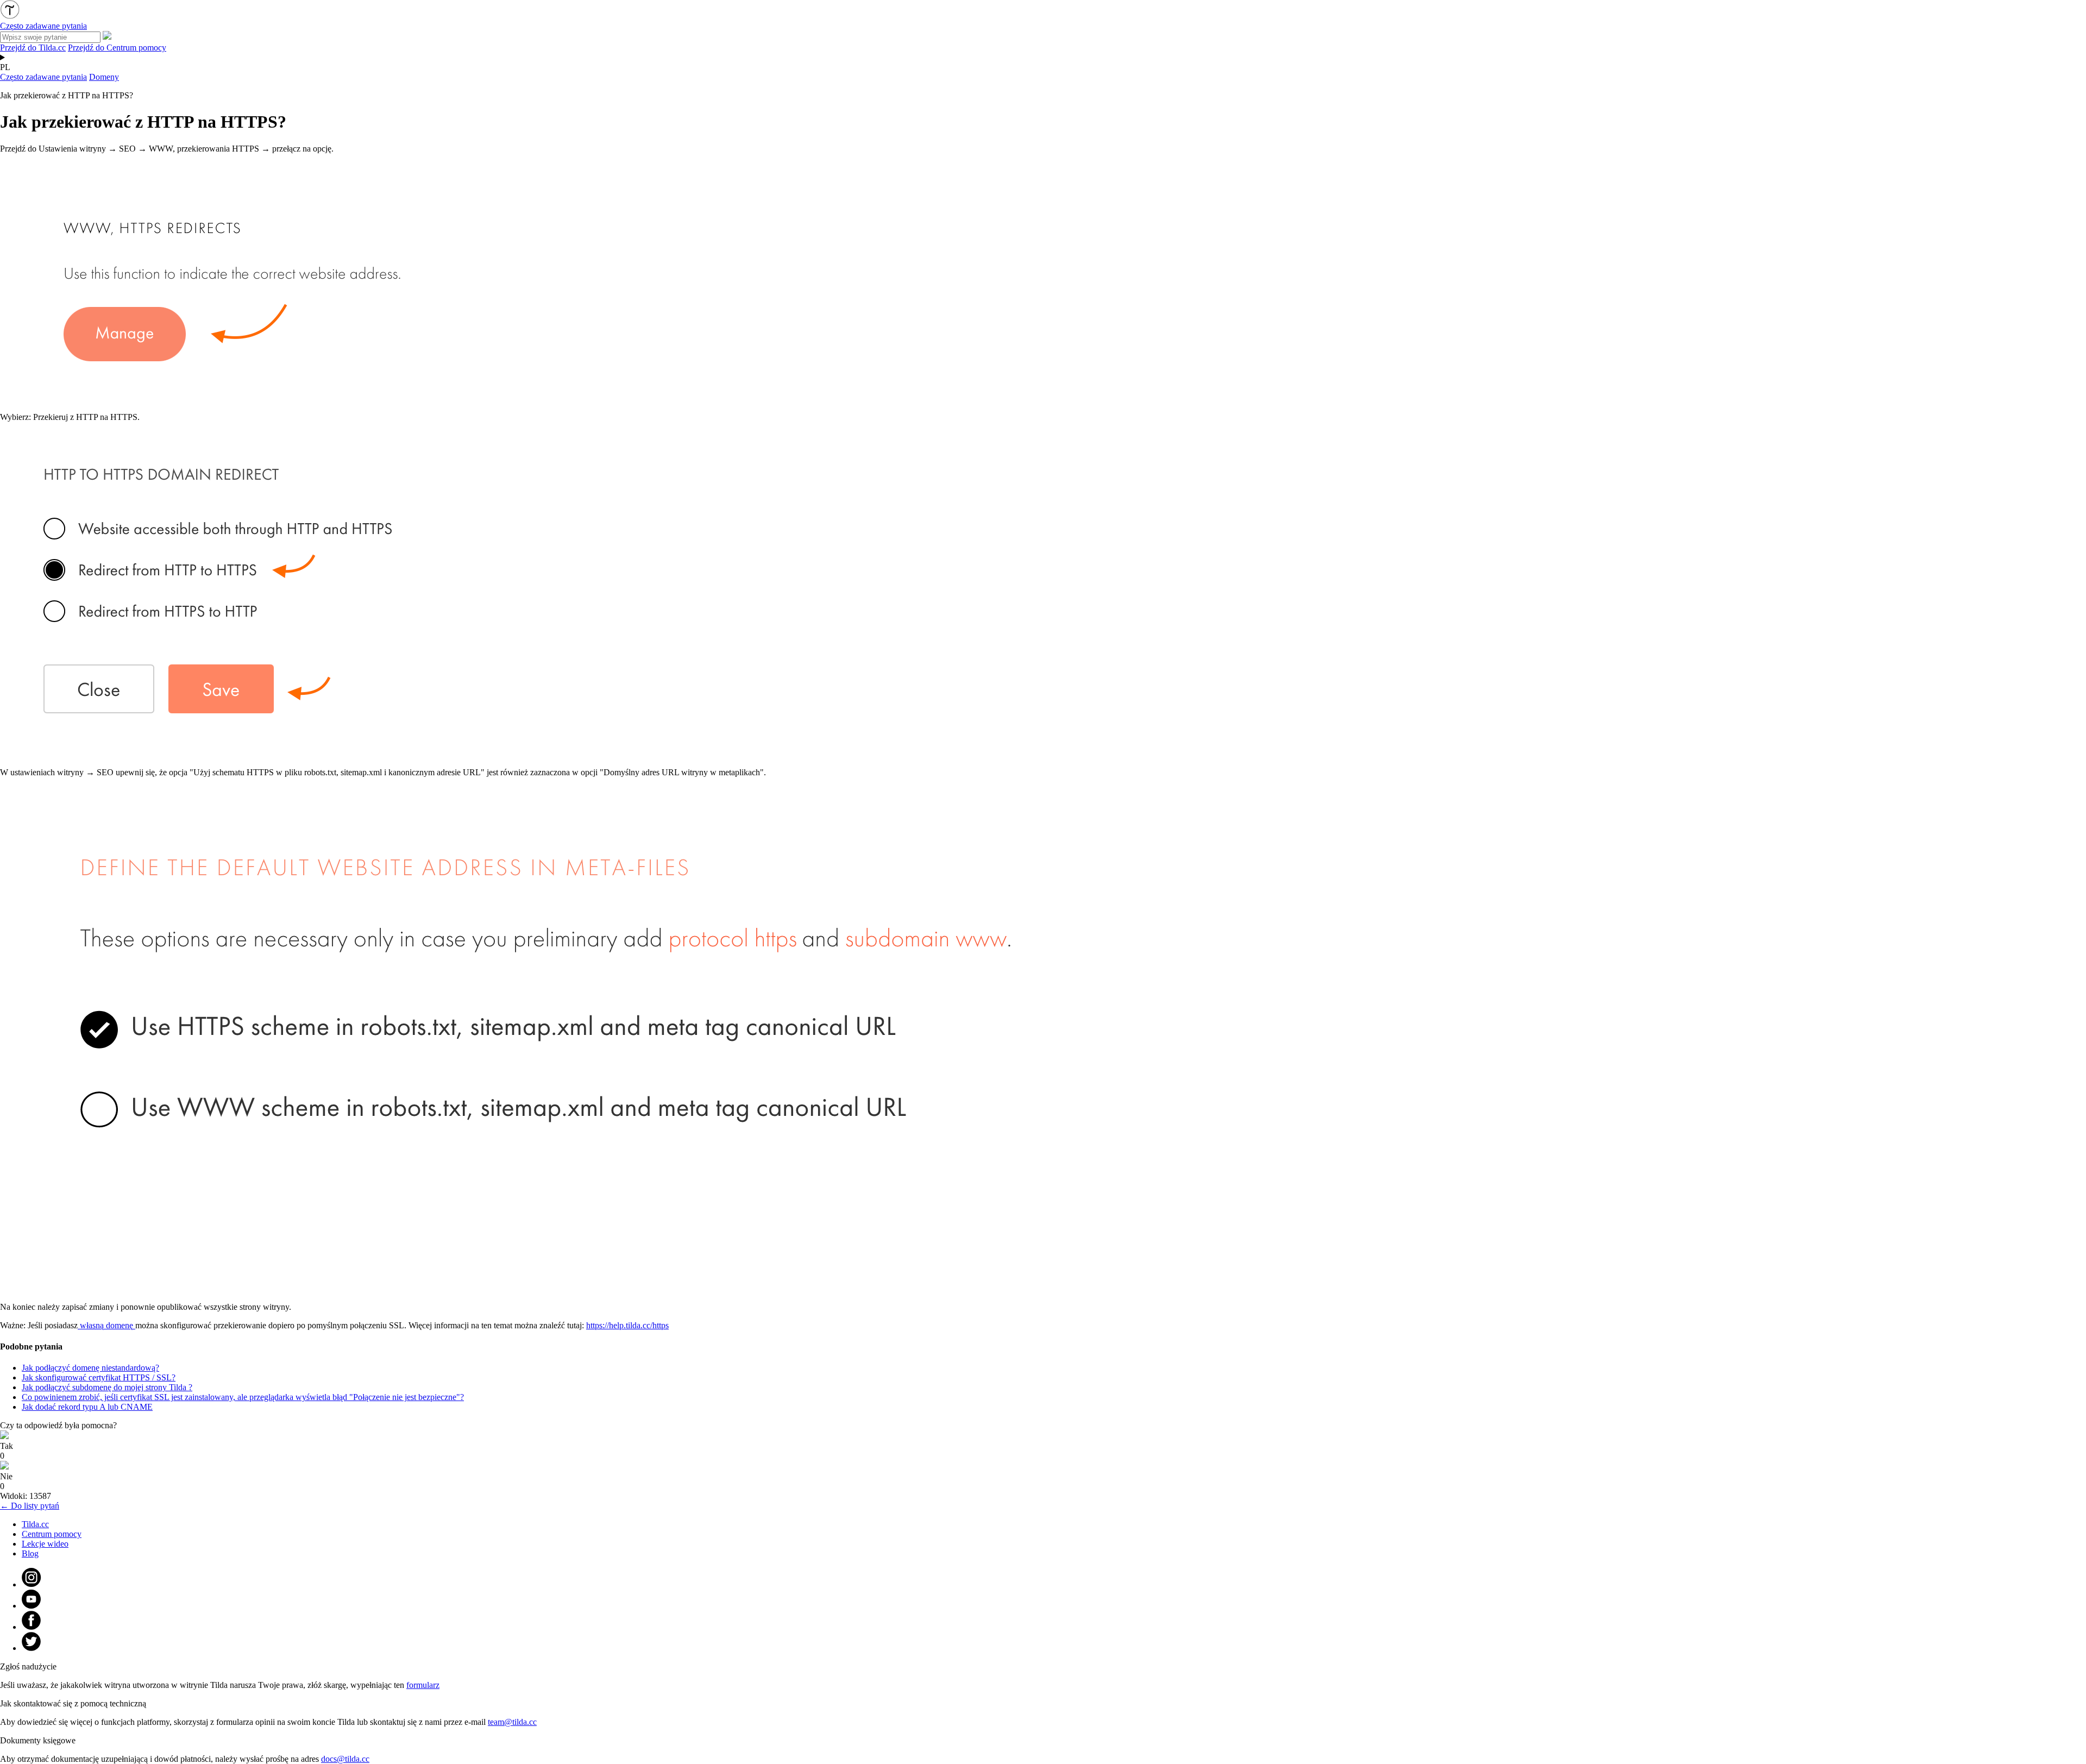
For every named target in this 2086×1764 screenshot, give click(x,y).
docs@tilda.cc (345, 1759)
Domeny (104, 77)
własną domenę (106, 1325)
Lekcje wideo (45, 1544)
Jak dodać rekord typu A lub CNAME (87, 1407)
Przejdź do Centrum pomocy (117, 48)
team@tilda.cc (512, 1722)
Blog (30, 1553)
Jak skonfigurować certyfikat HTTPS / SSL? (99, 1377)
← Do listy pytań (30, 1506)
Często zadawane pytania (43, 77)
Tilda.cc (35, 1524)
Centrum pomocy (52, 1534)
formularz (423, 1685)
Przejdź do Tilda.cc (33, 48)
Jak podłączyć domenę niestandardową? (90, 1368)
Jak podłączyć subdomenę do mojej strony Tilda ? (107, 1387)
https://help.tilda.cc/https (627, 1325)
